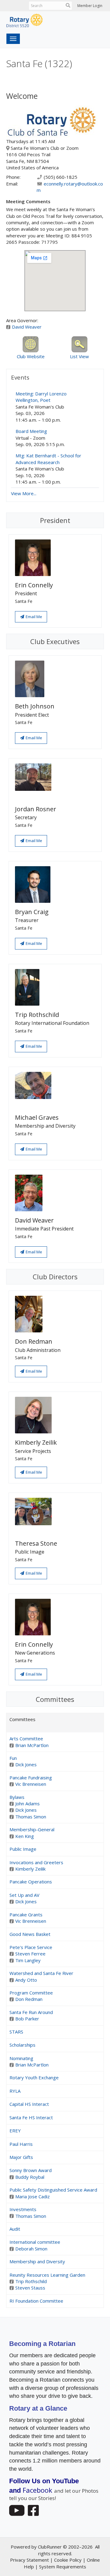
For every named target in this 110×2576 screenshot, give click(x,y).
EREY (15, 2131)
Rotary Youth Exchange (34, 2077)
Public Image (23, 1849)
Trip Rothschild (31, 2281)
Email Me (33, 617)
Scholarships (22, 2045)
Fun (13, 1758)
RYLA (15, 2091)
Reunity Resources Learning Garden (47, 2275)
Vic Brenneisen (31, 1784)
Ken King (25, 1836)
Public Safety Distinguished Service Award (53, 2190)
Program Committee (31, 1993)
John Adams (28, 1803)
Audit (15, 2229)
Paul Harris (21, 2144)
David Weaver (27, 327)
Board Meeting (31, 431)
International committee (35, 2242)
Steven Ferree (30, 1954)
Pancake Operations (31, 1882)
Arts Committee (26, 1738)
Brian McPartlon (32, 1745)
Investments (23, 2209)
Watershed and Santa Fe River (41, 1973)
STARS (16, 2032)
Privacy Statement (29, 2560)
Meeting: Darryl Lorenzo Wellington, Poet (41, 397)
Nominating (21, 2058)
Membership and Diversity (37, 2261)
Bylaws (17, 1797)
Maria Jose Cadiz (33, 2196)
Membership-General (32, 1829)
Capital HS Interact (29, 2104)
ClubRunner (50, 2547)
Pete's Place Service (31, 1947)
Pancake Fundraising (31, 1778)
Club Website (31, 356)
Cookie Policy (68, 2560)
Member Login (90, 6)
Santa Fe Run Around (31, 2012)
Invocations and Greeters (36, 1862)
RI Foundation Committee (36, 2301)
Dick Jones (26, 1764)
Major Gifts (21, 2157)
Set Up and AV (24, 1895)
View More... (24, 493)
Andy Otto (26, 1980)
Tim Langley (28, 1960)
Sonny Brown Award (31, 2170)
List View (79, 356)
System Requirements (63, 2567)
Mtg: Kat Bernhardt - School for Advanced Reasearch (48, 459)
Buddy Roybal (30, 2177)
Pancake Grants (26, 1915)
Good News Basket (30, 1934)
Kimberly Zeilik (30, 1869)
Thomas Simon (31, 1817)
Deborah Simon (31, 2249)
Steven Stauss (30, 2288)
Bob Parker (27, 2019)
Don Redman (29, 1999)
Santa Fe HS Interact (31, 2117)
